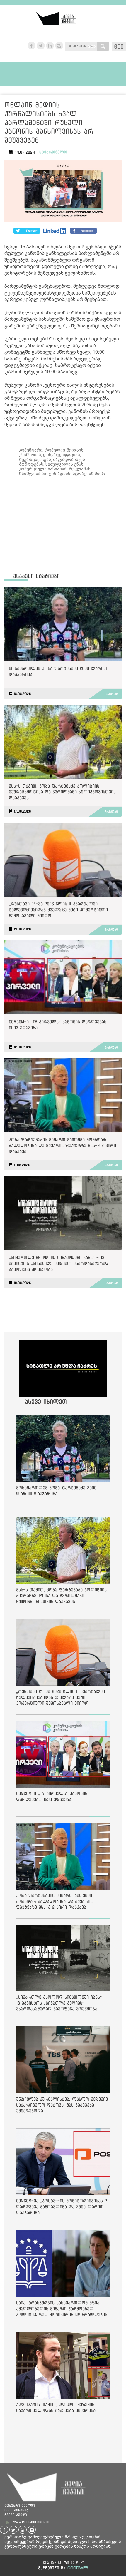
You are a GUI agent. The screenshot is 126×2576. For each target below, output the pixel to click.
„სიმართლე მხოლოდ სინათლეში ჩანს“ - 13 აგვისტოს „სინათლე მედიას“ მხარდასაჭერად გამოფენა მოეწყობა (59, 1263)
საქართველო (53, 152)
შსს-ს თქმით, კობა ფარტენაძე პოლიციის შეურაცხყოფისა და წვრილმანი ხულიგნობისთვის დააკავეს (62, 792)
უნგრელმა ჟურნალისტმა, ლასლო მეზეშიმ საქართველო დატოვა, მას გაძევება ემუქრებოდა (62, 2105)
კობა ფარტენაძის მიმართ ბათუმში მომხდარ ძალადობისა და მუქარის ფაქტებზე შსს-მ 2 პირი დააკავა (62, 1145)
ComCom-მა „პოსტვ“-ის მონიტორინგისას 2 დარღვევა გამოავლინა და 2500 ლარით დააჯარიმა (62, 2207)
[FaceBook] (27, 231)
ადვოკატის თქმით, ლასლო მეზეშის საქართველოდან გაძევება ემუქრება (56, 2407)
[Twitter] (55, 231)
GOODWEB (78, 2568)
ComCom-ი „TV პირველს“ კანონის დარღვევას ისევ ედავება (58, 1025)
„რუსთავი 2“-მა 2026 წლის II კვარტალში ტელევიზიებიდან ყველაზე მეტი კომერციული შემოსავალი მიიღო (58, 910)
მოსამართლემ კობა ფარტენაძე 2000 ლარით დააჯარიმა (58, 671)
